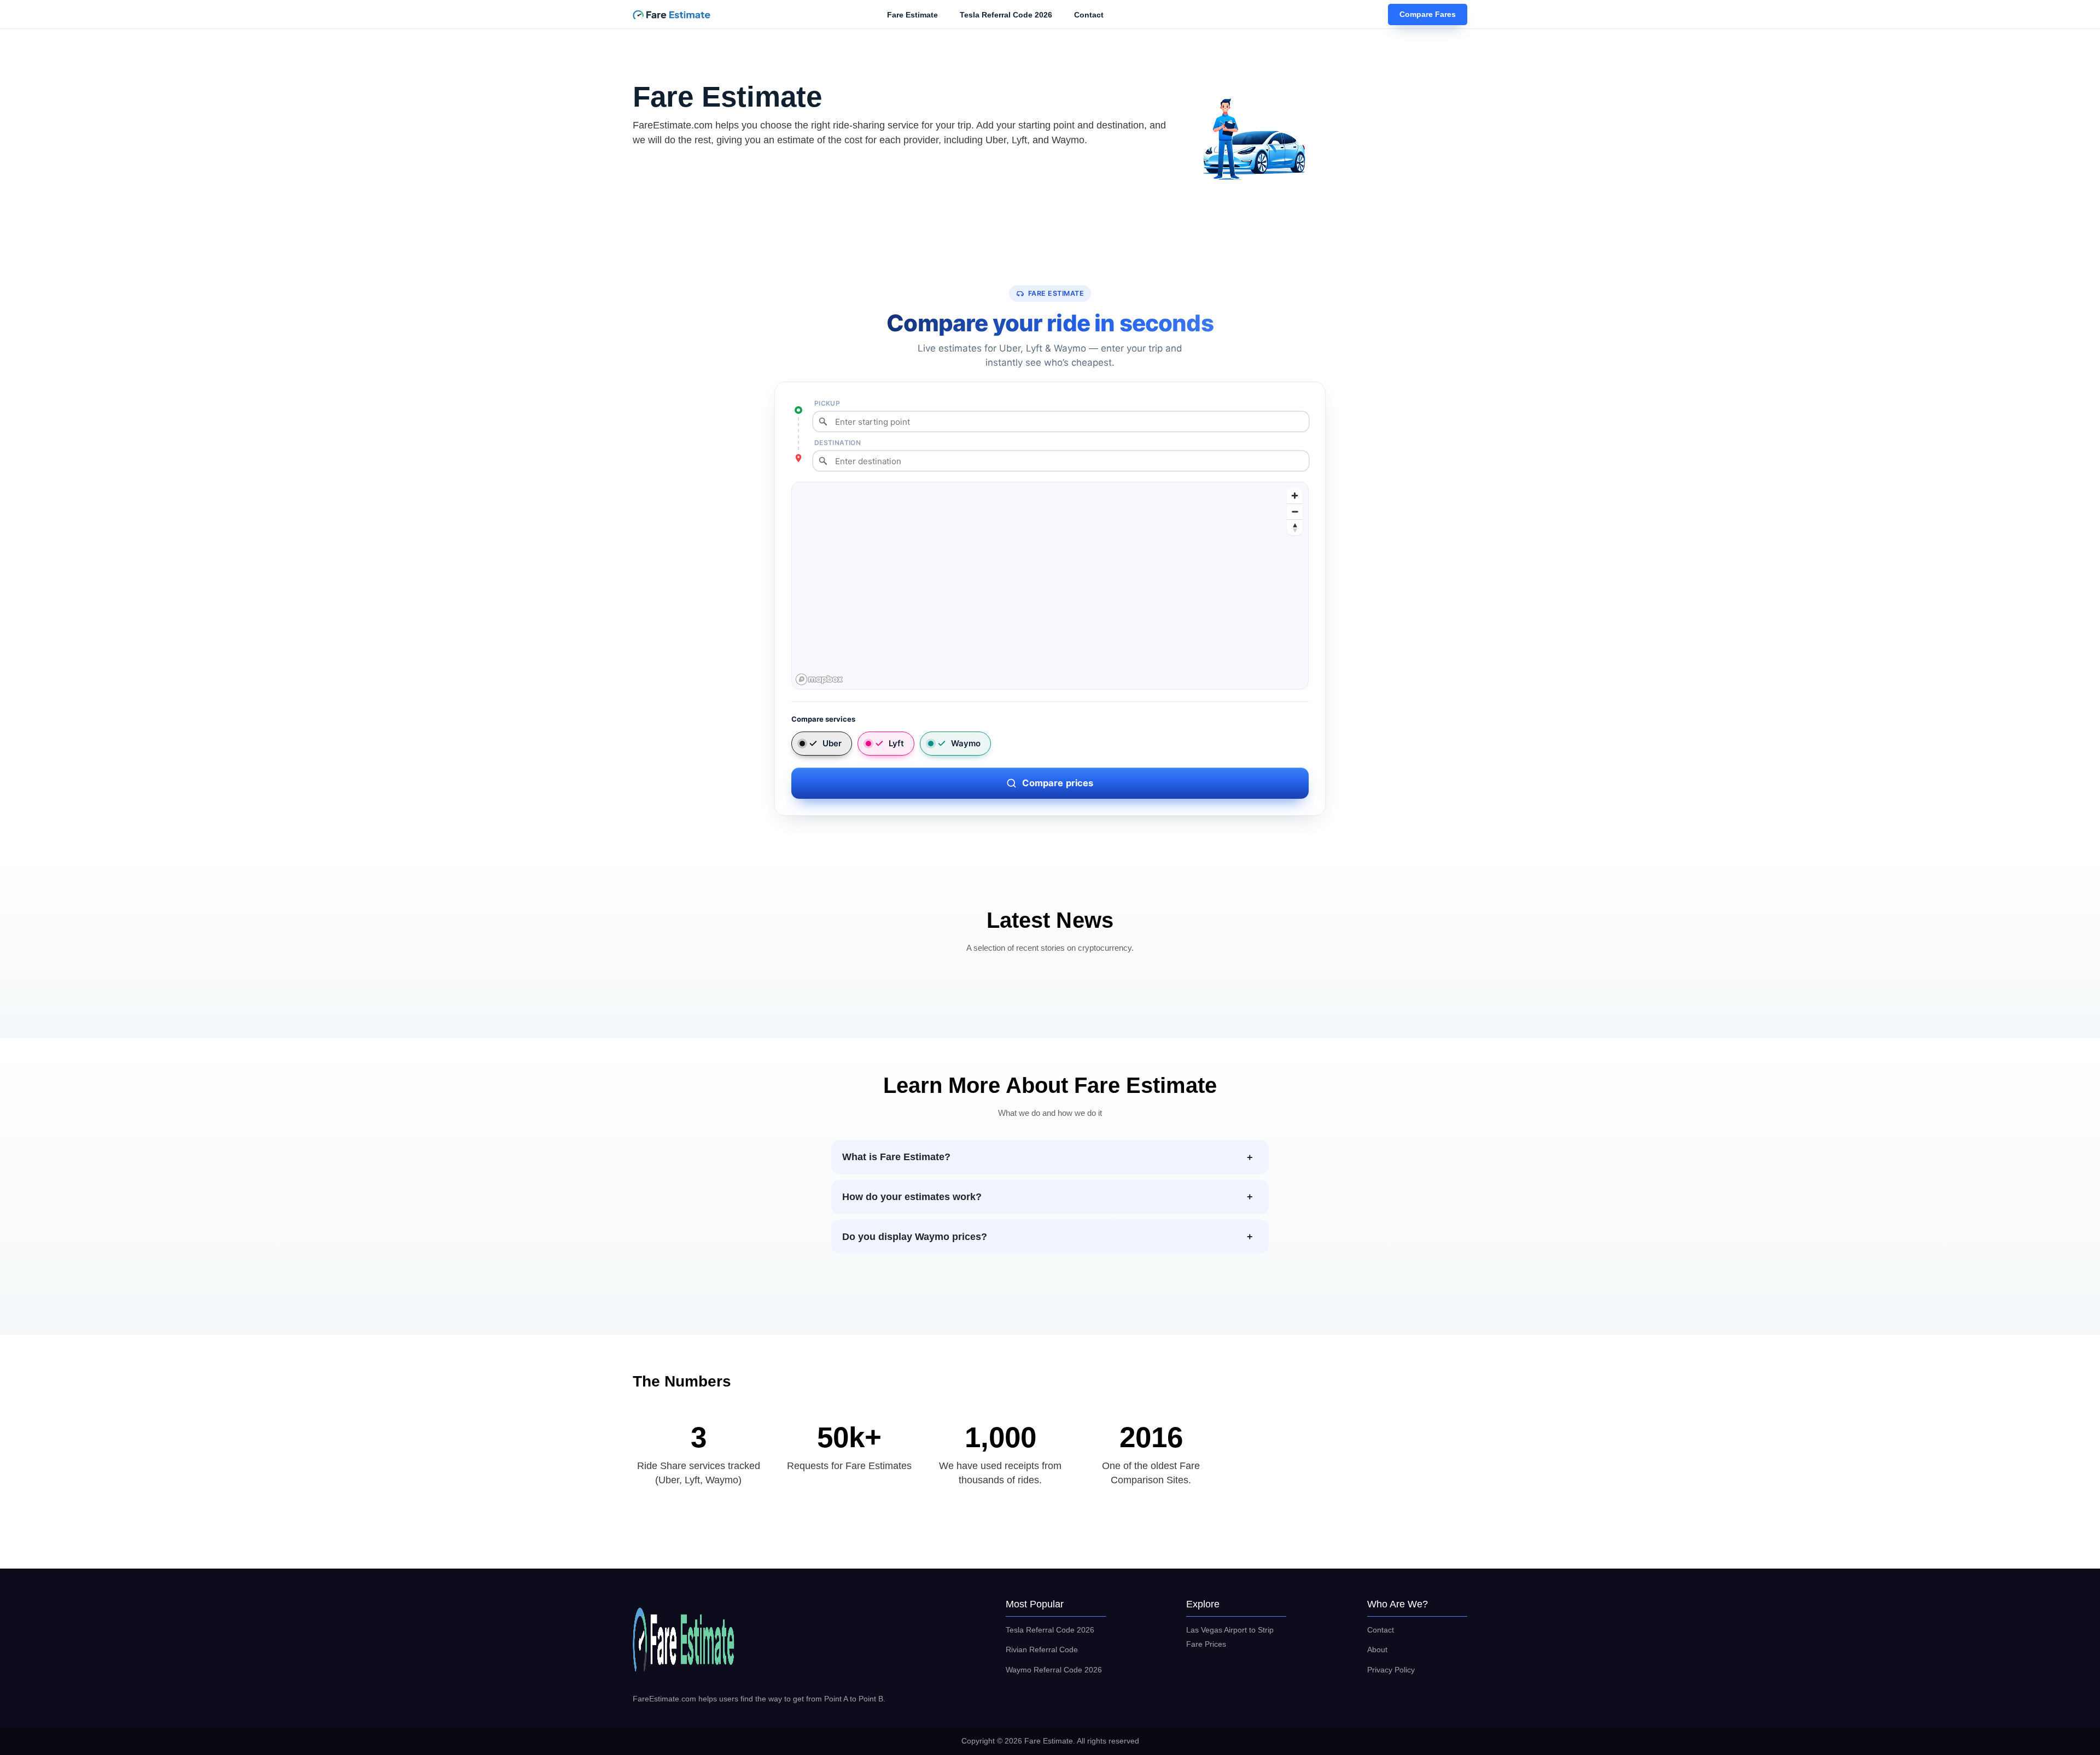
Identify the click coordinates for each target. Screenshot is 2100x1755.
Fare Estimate (912, 15)
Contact (1089, 15)
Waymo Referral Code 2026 (1054, 1670)
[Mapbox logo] (819, 679)
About (1377, 1649)
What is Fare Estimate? (896, 1157)
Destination (838, 443)
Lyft (896, 743)
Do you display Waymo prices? (915, 1237)
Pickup (827, 403)
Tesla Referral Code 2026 (1006, 15)
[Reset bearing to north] (1295, 527)
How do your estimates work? (912, 1197)
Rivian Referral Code (1042, 1649)
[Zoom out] (1295, 511)
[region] (1051, 586)
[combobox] (1061, 422)
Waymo (966, 743)
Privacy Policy (1391, 1670)
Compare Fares (1428, 15)
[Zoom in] (1295, 496)
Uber (832, 743)
